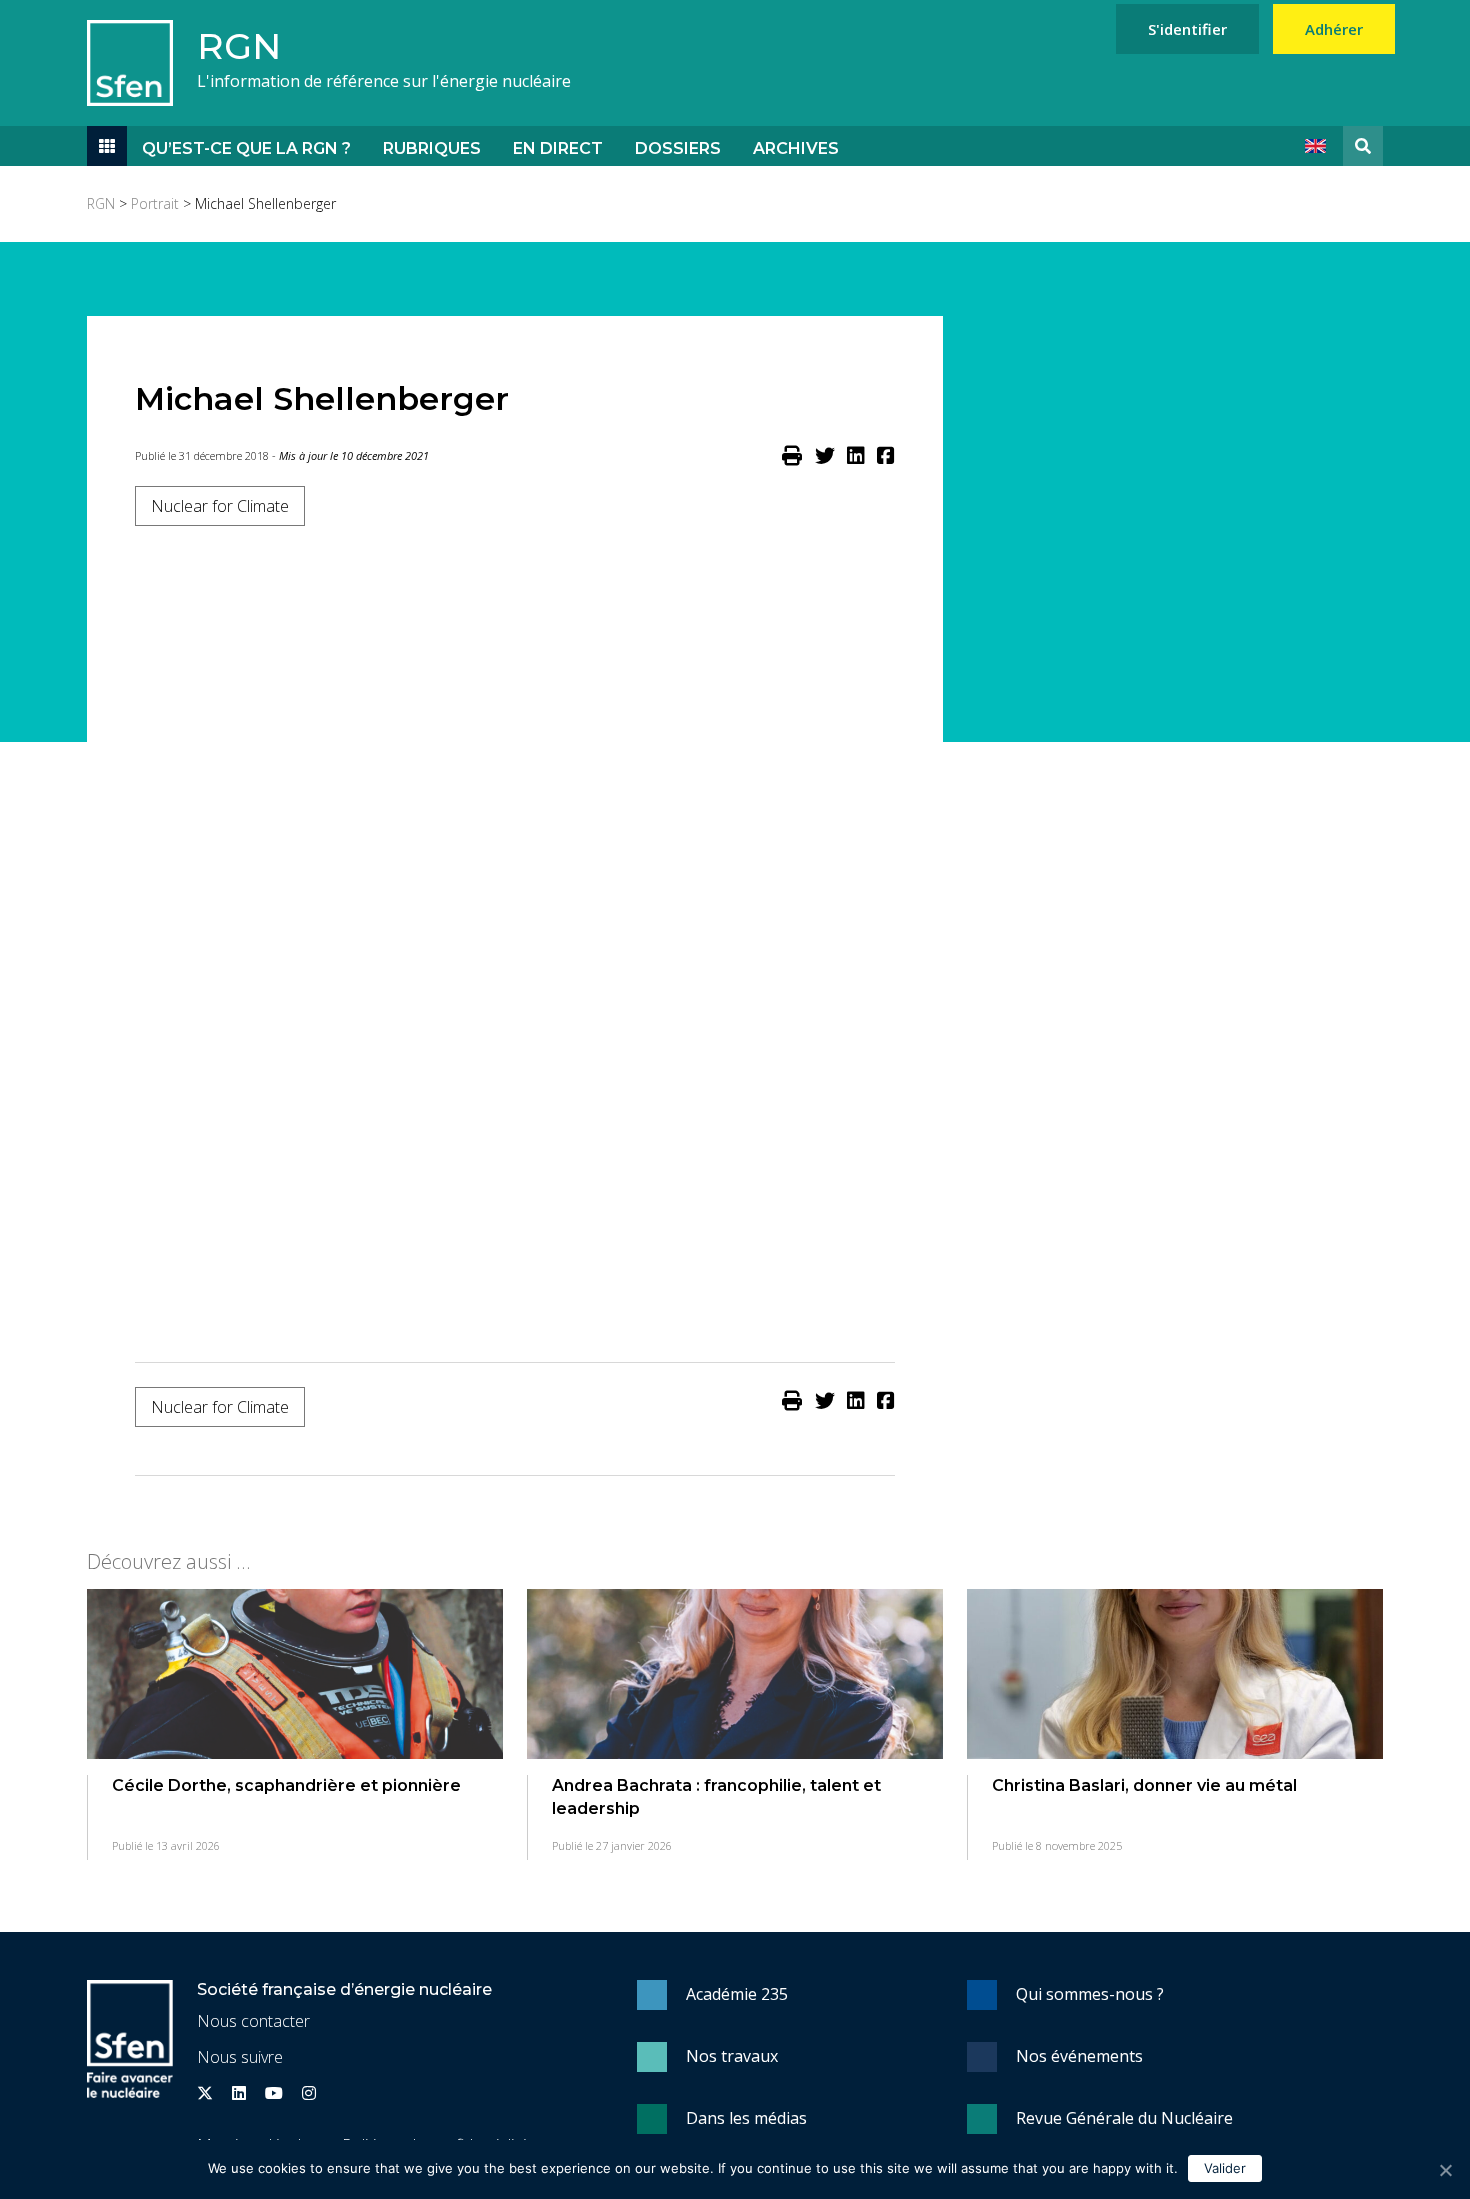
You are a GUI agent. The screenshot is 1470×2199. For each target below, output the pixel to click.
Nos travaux (732, 2056)
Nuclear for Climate (220, 506)
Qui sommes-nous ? (1090, 1994)
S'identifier (1187, 29)
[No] (1445, 2170)
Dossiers (678, 148)
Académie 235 (737, 1994)
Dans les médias (746, 2118)
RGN (239, 46)
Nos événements (1079, 2056)
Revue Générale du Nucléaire (1124, 2118)
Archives (796, 148)
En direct (558, 148)
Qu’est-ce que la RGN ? (246, 148)
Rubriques (432, 148)
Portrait (155, 203)
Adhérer (1334, 29)
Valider (1225, 2168)
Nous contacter (253, 2021)
